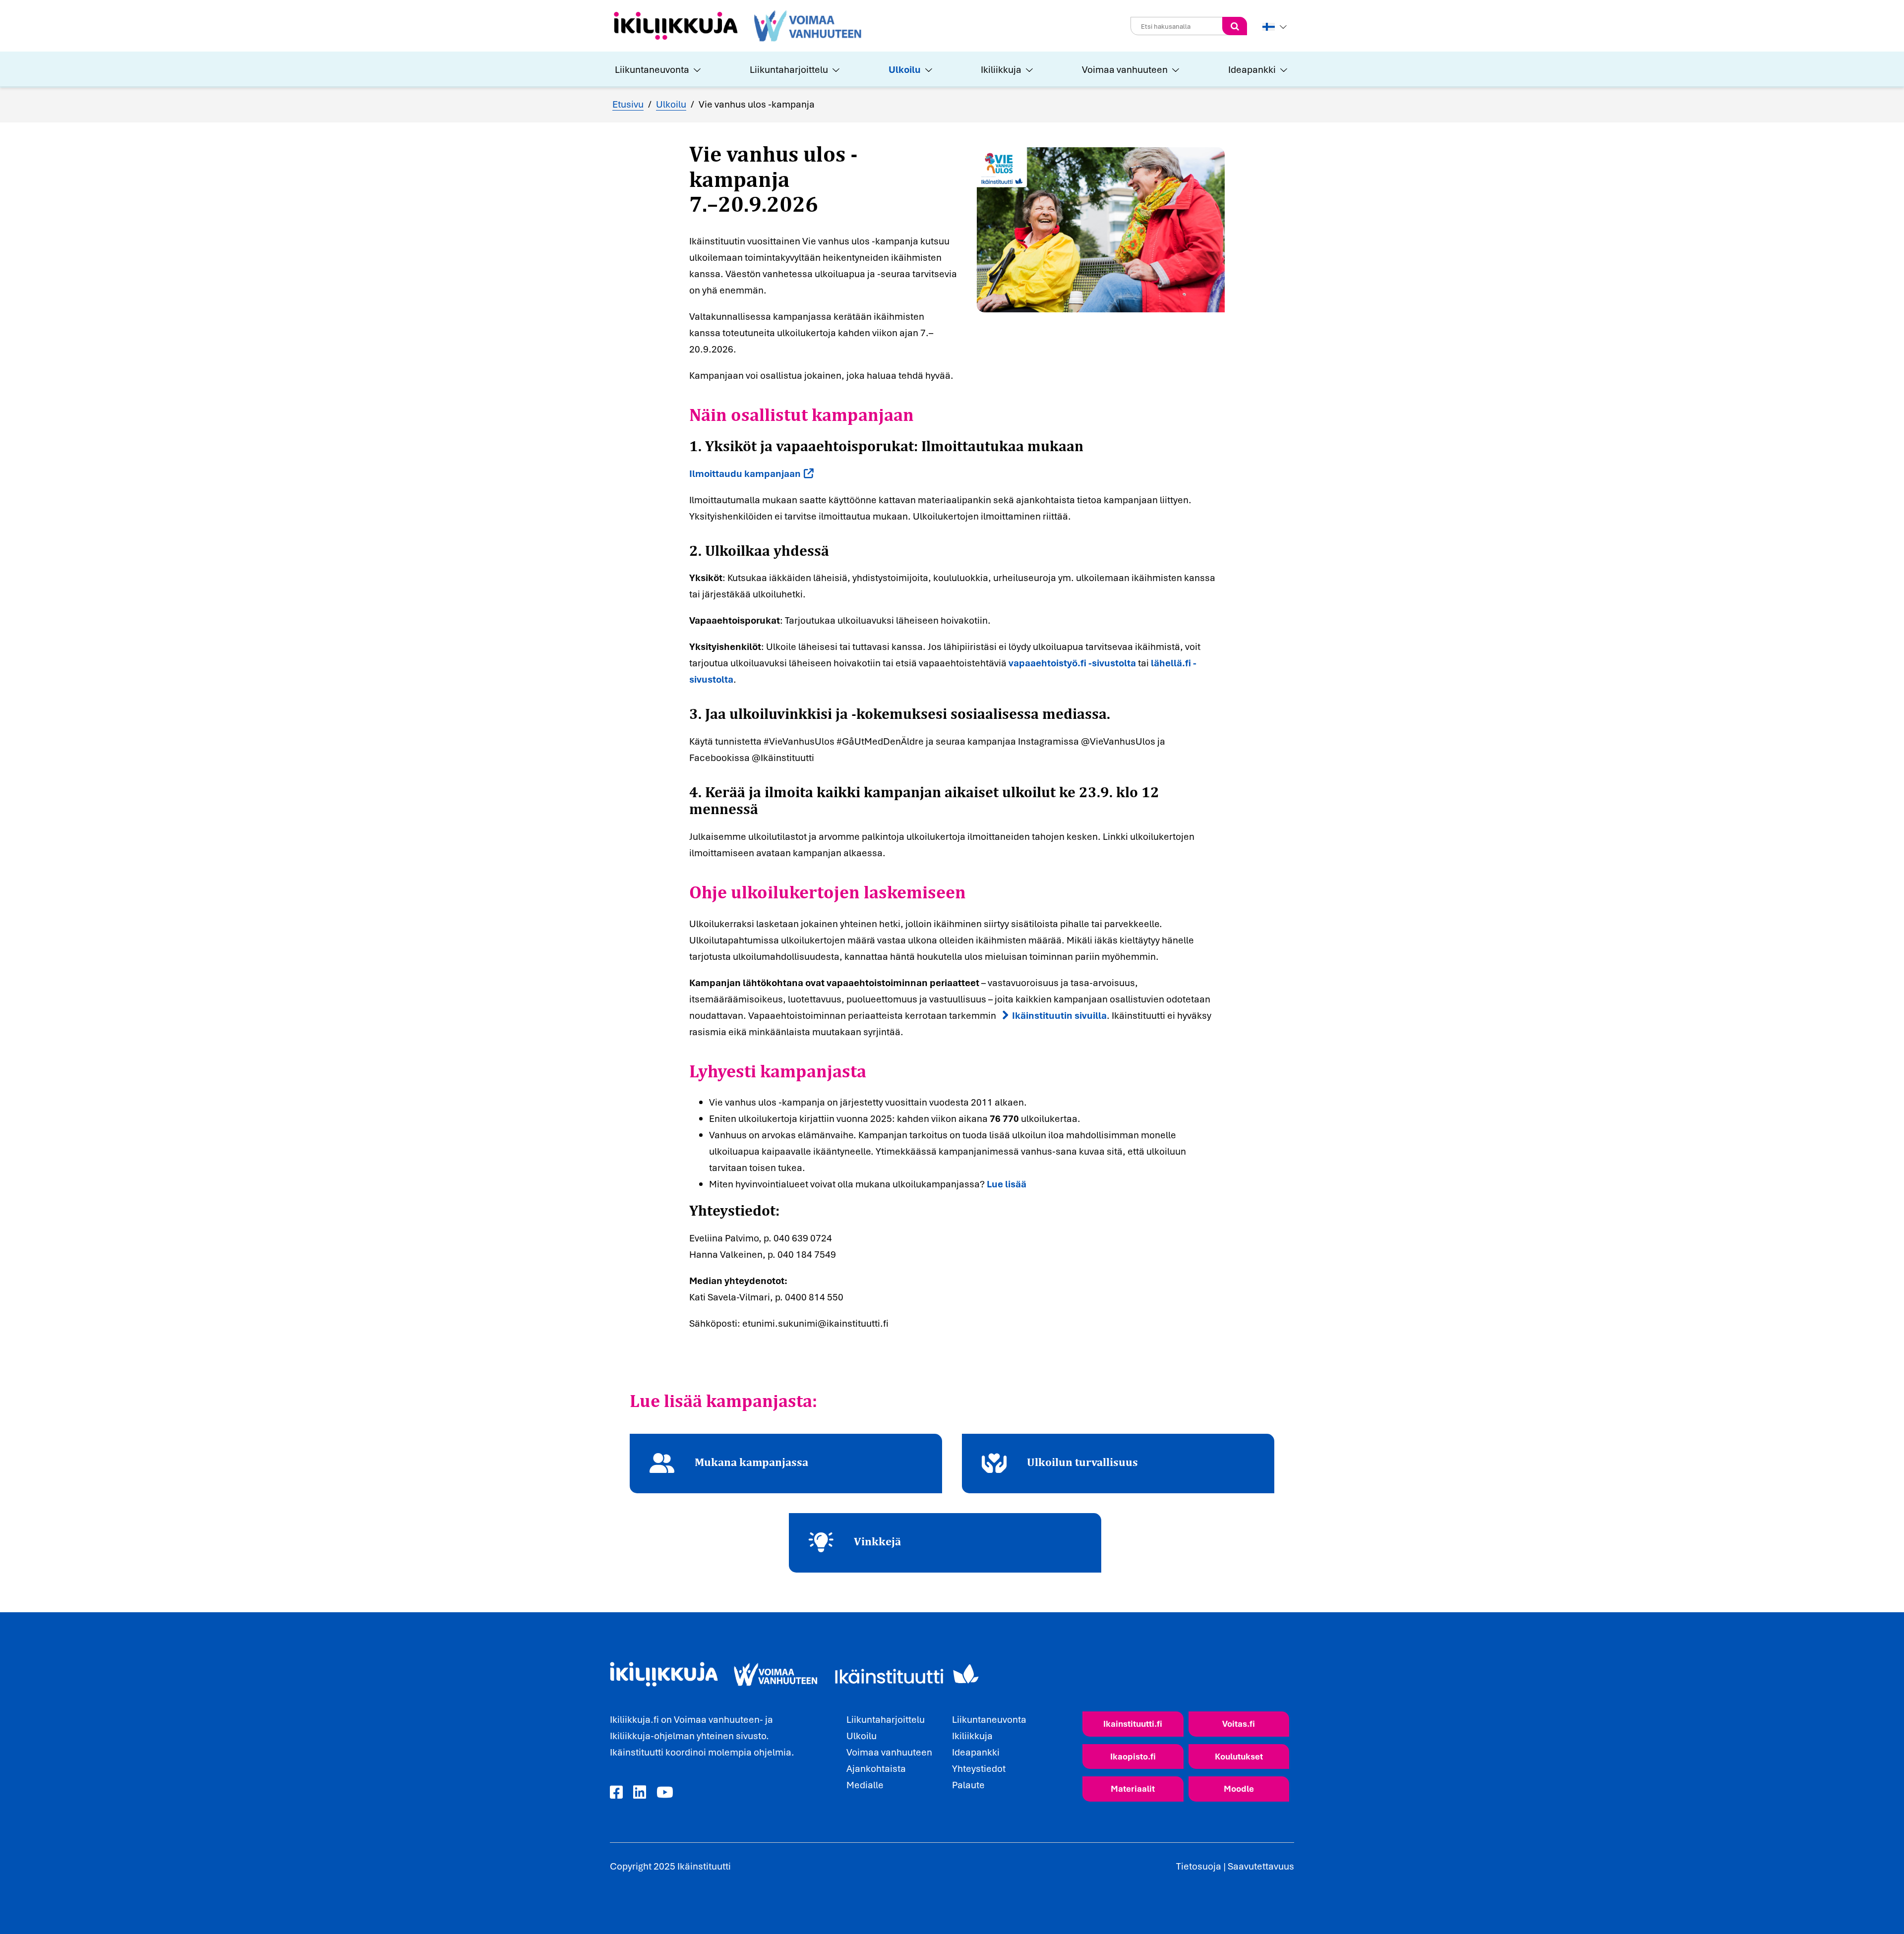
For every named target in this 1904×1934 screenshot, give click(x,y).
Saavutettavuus (1261, 1866)
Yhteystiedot (979, 1768)
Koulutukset (1239, 1756)
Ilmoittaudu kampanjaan (745, 473)
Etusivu (628, 104)
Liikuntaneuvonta (652, 69)
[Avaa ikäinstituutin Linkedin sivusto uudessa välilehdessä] (640, 1793)
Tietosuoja (1199, 1866)
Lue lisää (1007, 1184)
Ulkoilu (905, 69)
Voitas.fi (1239, 1724)
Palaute (968, 1785)
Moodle (1239, 1788)
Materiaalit (1133, 1788)
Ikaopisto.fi (1133, 1756)
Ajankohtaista (876, 1768)
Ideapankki (1252, 69)
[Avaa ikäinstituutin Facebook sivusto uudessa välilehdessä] (616, 1793)
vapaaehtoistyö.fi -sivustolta (1072, 663)
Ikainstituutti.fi (1133, 1724)
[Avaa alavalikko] (696, 69)
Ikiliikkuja (1001, 69)
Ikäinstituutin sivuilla (1059, 1015)
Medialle (865, 1785)
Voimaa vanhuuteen (1125, 69)
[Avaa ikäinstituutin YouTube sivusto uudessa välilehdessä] (665, 1793)
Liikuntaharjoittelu (789, 69)
